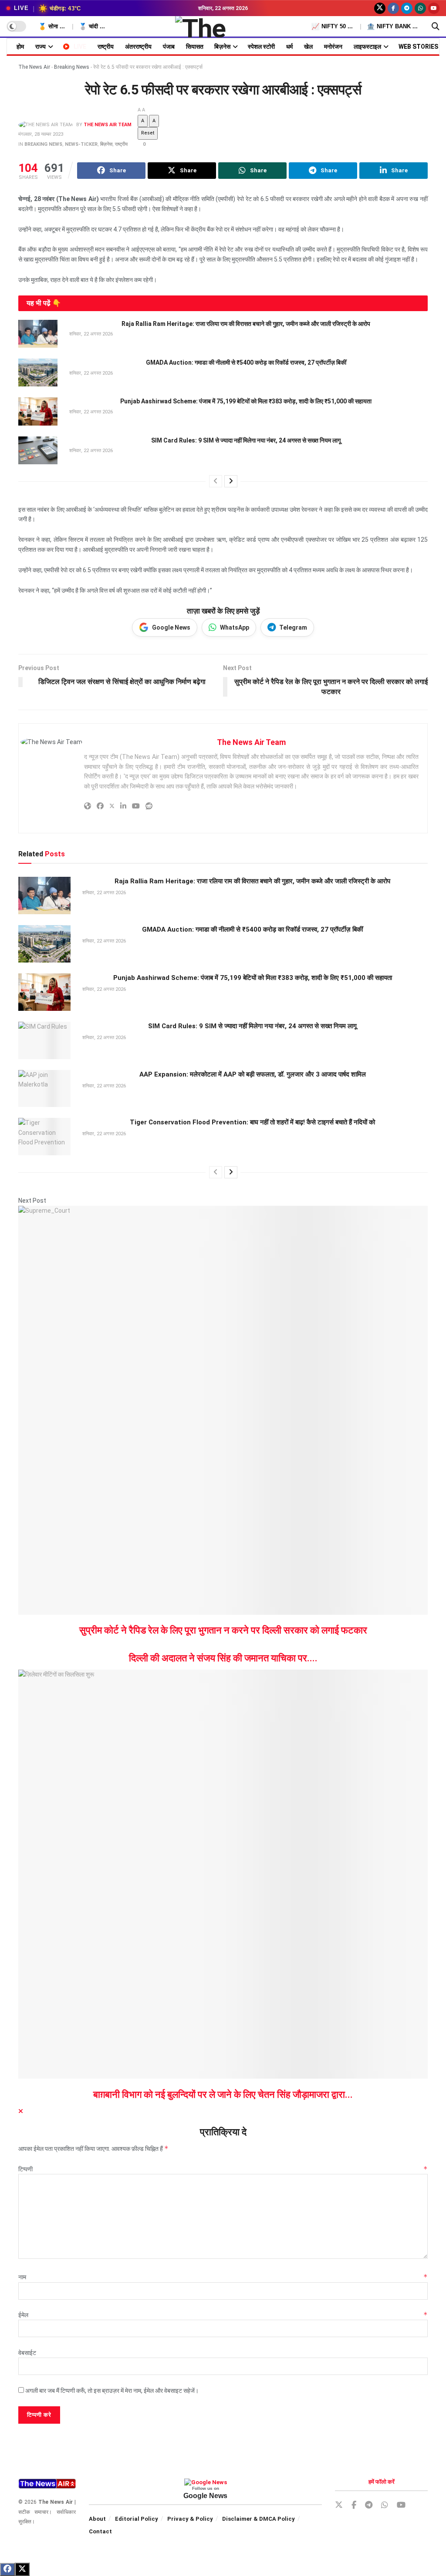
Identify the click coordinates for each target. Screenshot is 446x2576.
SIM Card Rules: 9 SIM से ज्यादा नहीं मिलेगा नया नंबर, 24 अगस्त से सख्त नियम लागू (246, 440)
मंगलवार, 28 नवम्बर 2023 (41, 134)
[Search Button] (436, 27)
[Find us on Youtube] (434, 8)
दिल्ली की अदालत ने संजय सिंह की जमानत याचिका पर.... (223, 1658)
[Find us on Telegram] (407, 8)
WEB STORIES (418, 47)
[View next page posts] (231, 481)
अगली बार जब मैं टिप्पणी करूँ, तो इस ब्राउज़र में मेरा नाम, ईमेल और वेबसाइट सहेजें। (112, 2391)
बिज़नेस (222, 47)
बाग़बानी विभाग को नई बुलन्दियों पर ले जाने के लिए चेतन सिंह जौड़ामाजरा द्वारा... (223, 2095)
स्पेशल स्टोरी (261, 47)
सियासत (195, 47)
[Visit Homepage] (223, 27)
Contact (100, 2531)
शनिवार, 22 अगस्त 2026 (90, 334)
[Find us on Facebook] (393, 8)
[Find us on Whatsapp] (420, 8)
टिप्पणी (223, 2169)
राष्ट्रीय (106, 47)
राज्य (41, 47)
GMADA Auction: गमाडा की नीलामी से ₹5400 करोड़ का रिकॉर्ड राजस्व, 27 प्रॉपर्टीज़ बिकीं (246, 362)
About (97, 2519)
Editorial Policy (137, 2519)
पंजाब (169, 47)
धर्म (289, 47)
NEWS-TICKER (81, 144)
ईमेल (223, 2315)
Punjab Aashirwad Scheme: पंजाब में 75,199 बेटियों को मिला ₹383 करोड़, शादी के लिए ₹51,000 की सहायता (246, 401)
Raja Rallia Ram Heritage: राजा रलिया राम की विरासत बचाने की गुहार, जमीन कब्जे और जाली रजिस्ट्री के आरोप (246, 324)
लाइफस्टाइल (367, 47)
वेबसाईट (27, 2353)
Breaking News (72, 67)
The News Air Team (108, 125)
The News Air (34, 67)
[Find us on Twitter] (380, 8)
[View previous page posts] (216, 481)
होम (20, 47)
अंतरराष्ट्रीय (138, 47)
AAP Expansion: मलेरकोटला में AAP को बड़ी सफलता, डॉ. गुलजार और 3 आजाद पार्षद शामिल (253, 1074)
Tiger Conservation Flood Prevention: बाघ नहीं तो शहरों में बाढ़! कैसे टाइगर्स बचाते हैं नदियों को (252, 1122)
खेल (308, 47)
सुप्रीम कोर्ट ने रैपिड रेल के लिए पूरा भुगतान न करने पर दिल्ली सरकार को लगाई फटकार (223, 1630)
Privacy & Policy (190, 2519)
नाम (223, 2277)
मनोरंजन (333, 47)
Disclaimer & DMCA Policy (258, 2519)
